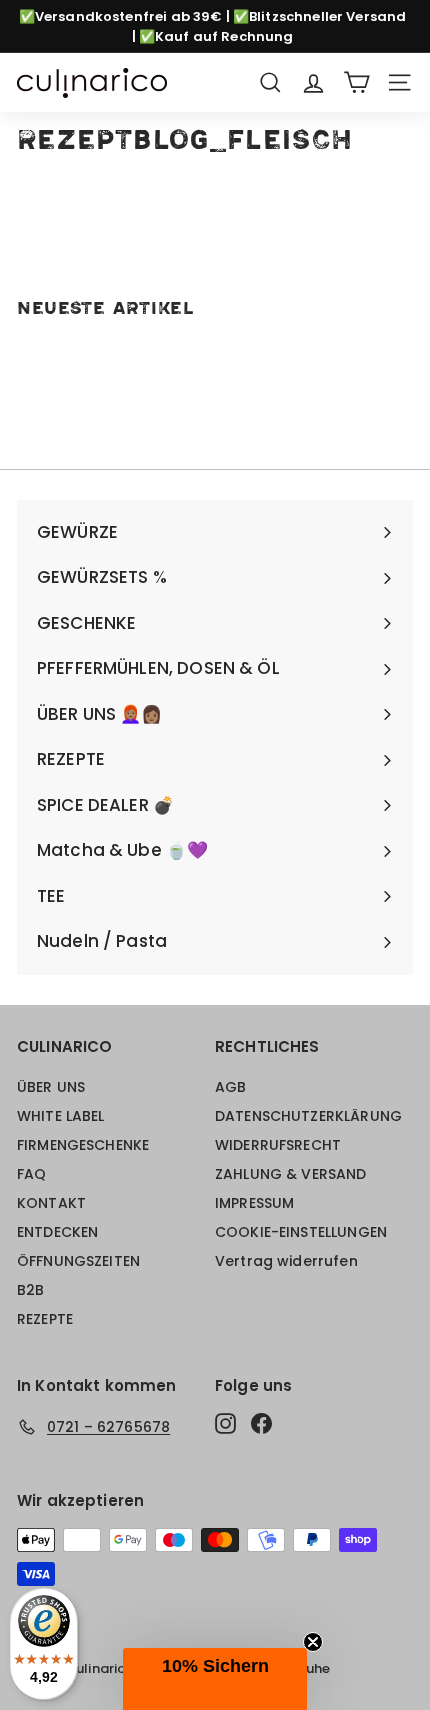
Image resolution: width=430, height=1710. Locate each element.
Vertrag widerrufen (286, 1261)
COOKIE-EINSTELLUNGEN (301, 1232)
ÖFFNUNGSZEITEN (78, 1261)
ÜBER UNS (51, 1087)
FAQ (31, 1174)
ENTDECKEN (57, 1232)
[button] (215, 1679)
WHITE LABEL (61, 1116)
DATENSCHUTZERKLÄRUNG (308, 1116)
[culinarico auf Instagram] (225, 1424)
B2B (30, 1290)
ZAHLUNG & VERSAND (291, 1174)
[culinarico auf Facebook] (261, 1424)
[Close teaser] (313, 1642)
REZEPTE (45, 1319)
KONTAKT (51, 1203)
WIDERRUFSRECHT (278, 1145)
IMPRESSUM (254, 1203)
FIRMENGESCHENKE (83, 1145)
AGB (230, 1087)
